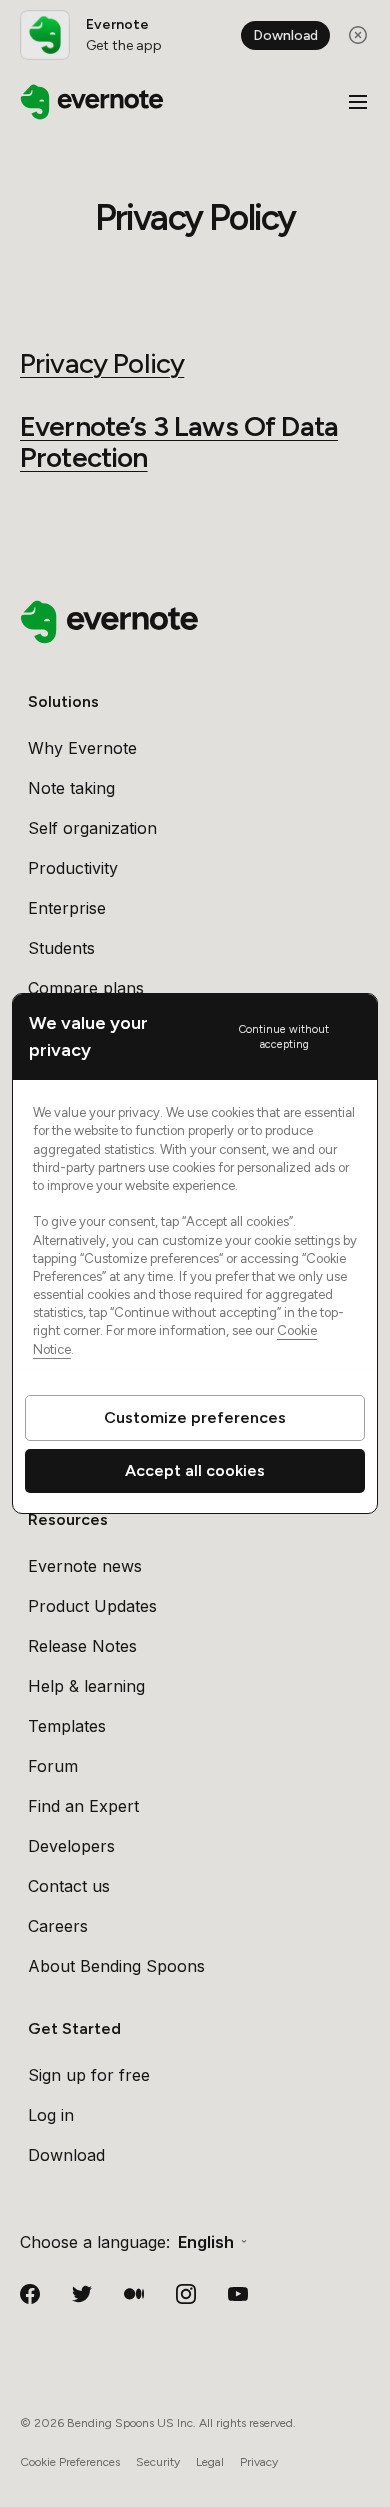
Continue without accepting (284, 1037)
